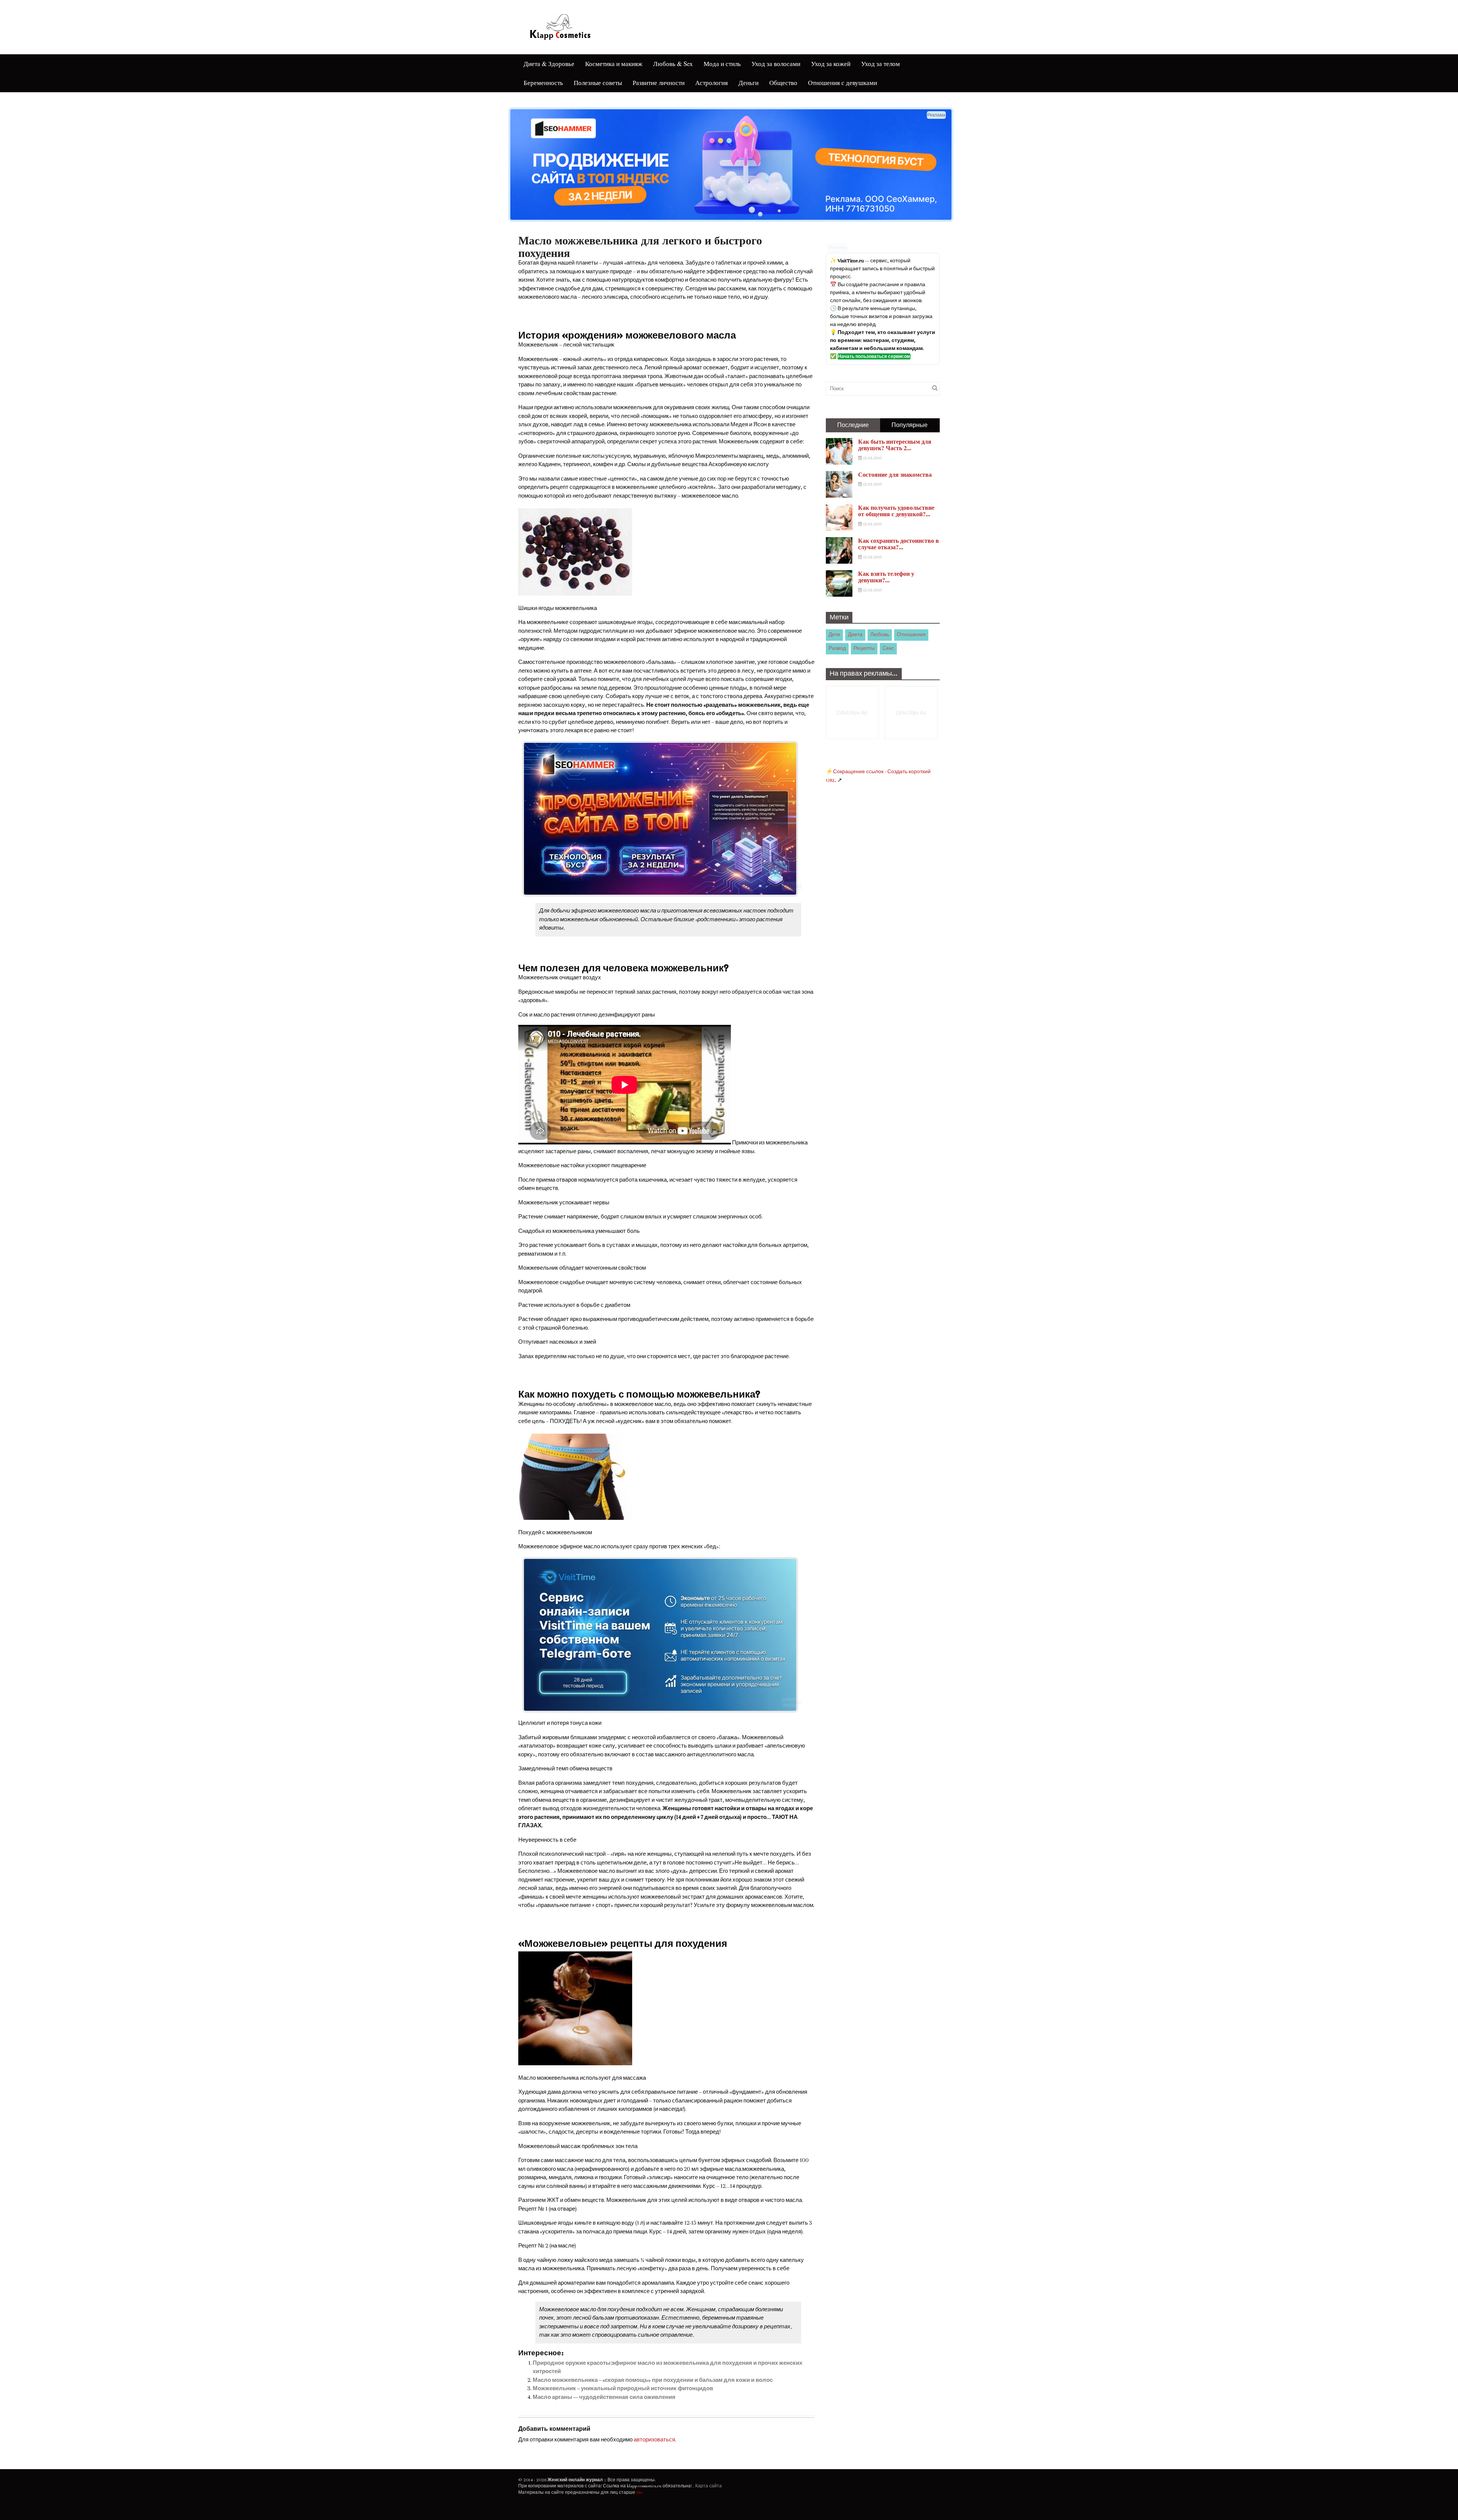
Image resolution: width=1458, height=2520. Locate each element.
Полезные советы (598, 83)
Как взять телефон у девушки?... (886, 577)
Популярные (910, 425)
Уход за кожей (831, 64)
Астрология (712, 83)
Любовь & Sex (673, 64)
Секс (888, 648)
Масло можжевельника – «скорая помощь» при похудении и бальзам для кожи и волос (653, 2380)
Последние (853, 425)
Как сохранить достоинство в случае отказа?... (899, 544)
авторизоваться (654, 2440)
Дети (834, 635)
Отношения (911, 635)
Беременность (543, 83)
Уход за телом (880, 64)
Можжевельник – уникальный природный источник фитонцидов (623, 2388)
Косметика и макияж (614, 64)
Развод (837, 648)
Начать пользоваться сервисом (874, 356)
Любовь (880, 635)
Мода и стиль (722, 64)
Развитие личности (659, 83)
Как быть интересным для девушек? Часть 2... (895, 445)
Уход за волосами (776, 64)
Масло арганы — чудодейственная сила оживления (604, 2397)
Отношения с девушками (843, 83)
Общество (783, 83)
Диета (855, 635)
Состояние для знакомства (895, 474)
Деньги (749, 83)
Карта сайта (708, 2486)
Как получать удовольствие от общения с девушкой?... (896, 511)
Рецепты (864, 648)
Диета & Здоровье (549, 64)
